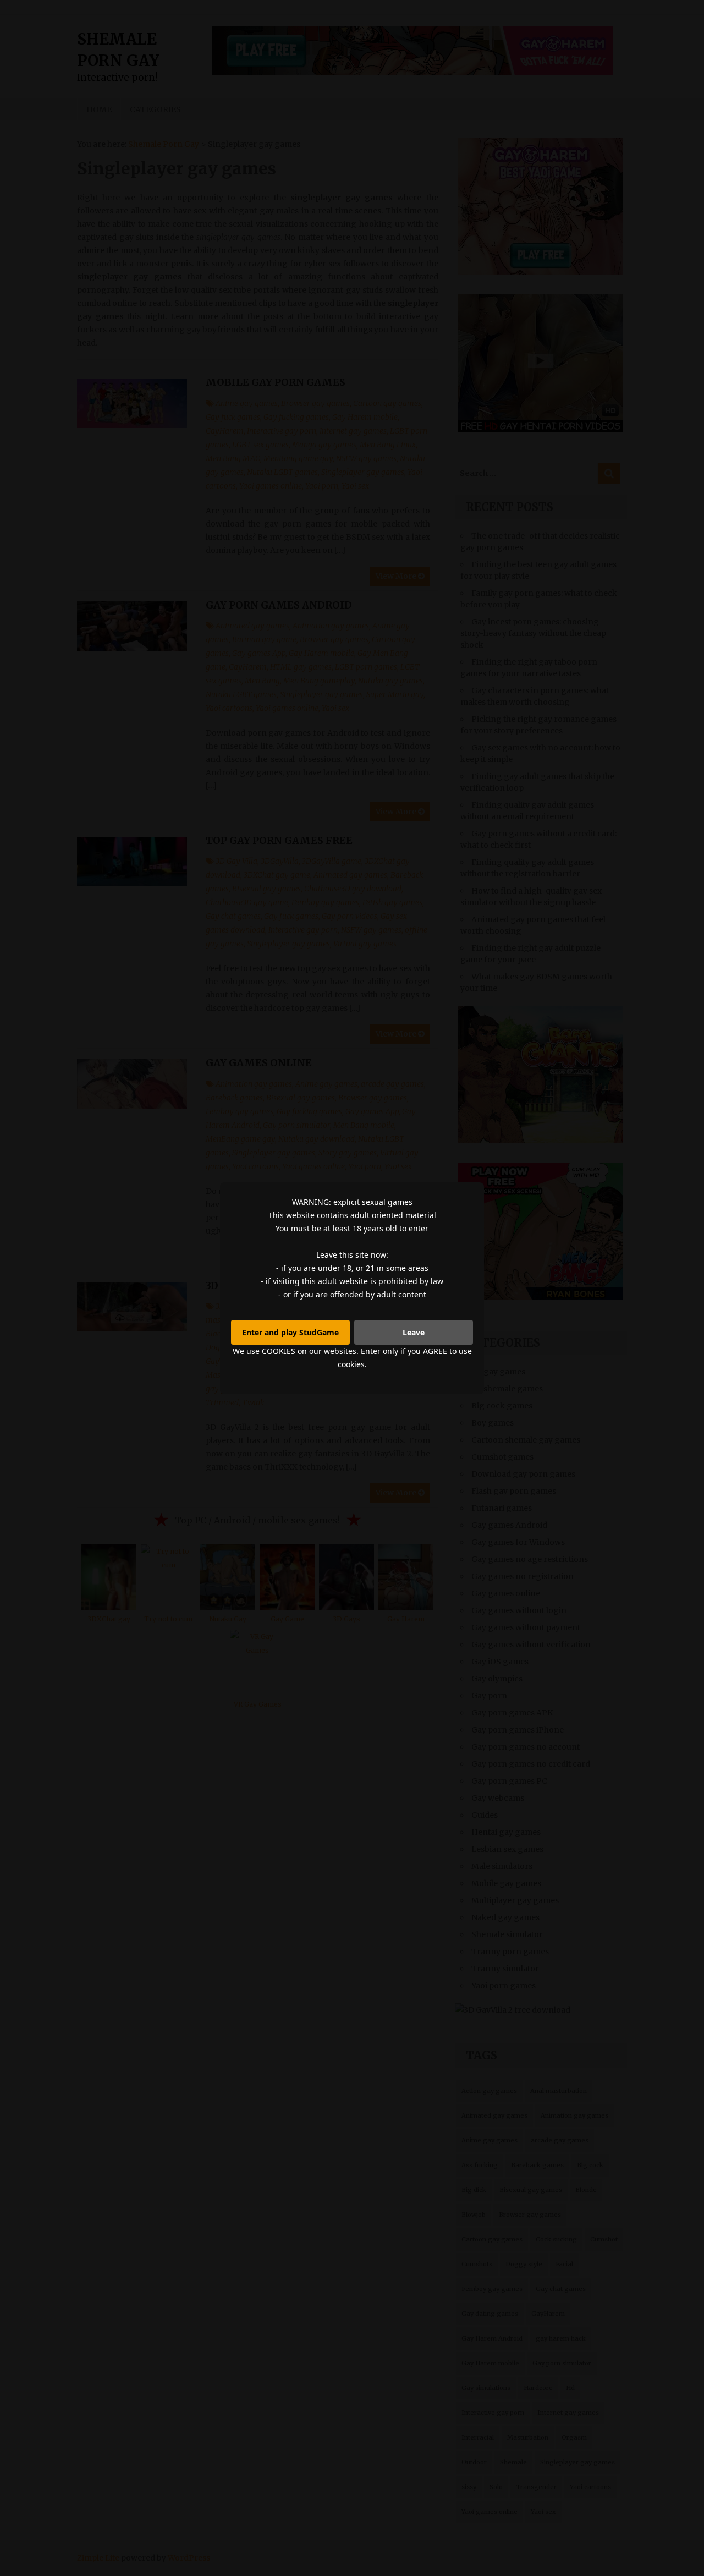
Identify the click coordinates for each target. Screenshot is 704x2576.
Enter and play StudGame (290, 1332)
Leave (414, 1332)
